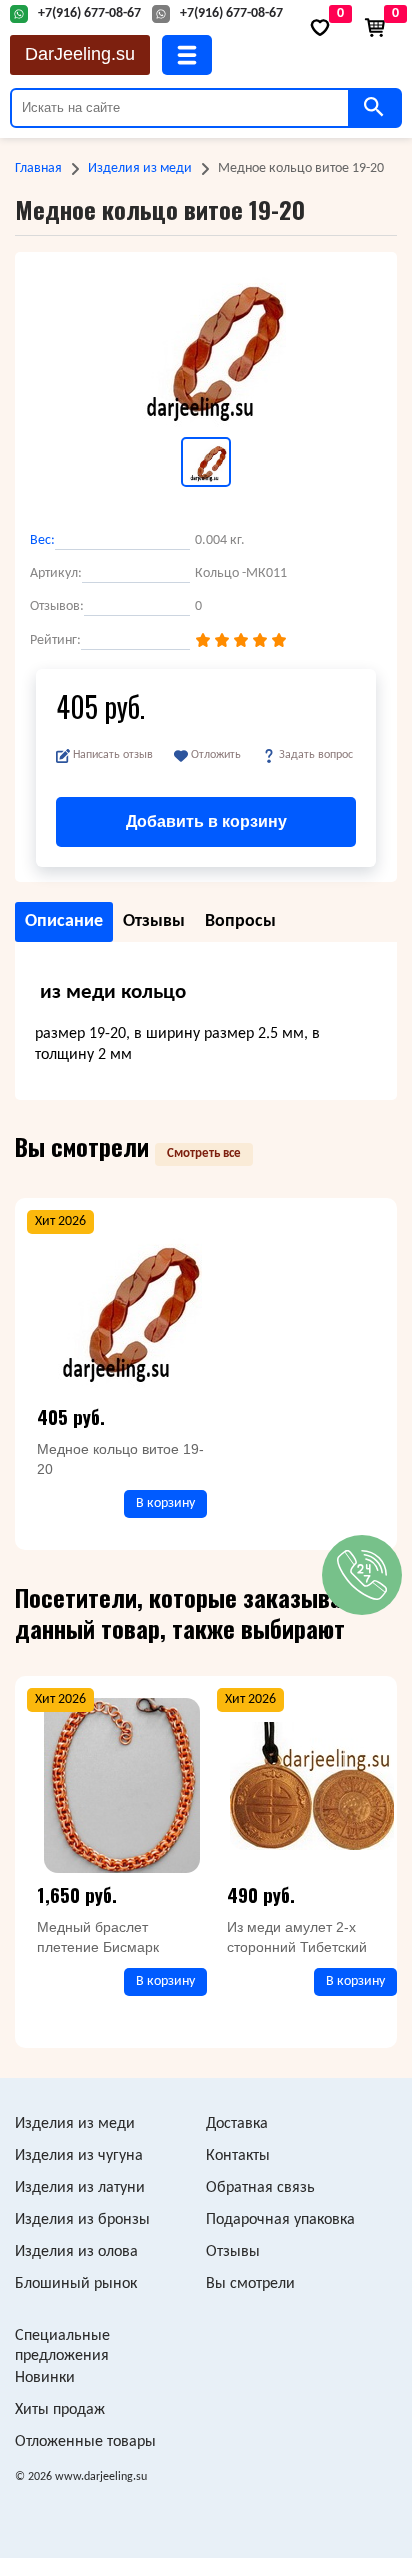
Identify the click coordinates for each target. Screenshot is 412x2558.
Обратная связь (260, 2188)
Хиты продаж (60, 2410)
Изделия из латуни (80, 2188)
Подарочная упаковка (280, 2220)
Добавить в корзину (206, 821)
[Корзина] (375, 27)
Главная (38, 168)
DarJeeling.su (80, 54)
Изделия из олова (76, 2252)
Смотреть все (204, 1153)
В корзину (165, 1503)
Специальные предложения (62, 2346)
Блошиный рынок (76, 2284)
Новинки (45, 2378)
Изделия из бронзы (82, 2220)
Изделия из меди (140, 168)
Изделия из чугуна (79, 2156)
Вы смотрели (250, 2284)
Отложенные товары (85, 2442)
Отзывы (233, 2252)
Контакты (238, 2156)
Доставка (237, 2124)
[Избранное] (320, 27)
